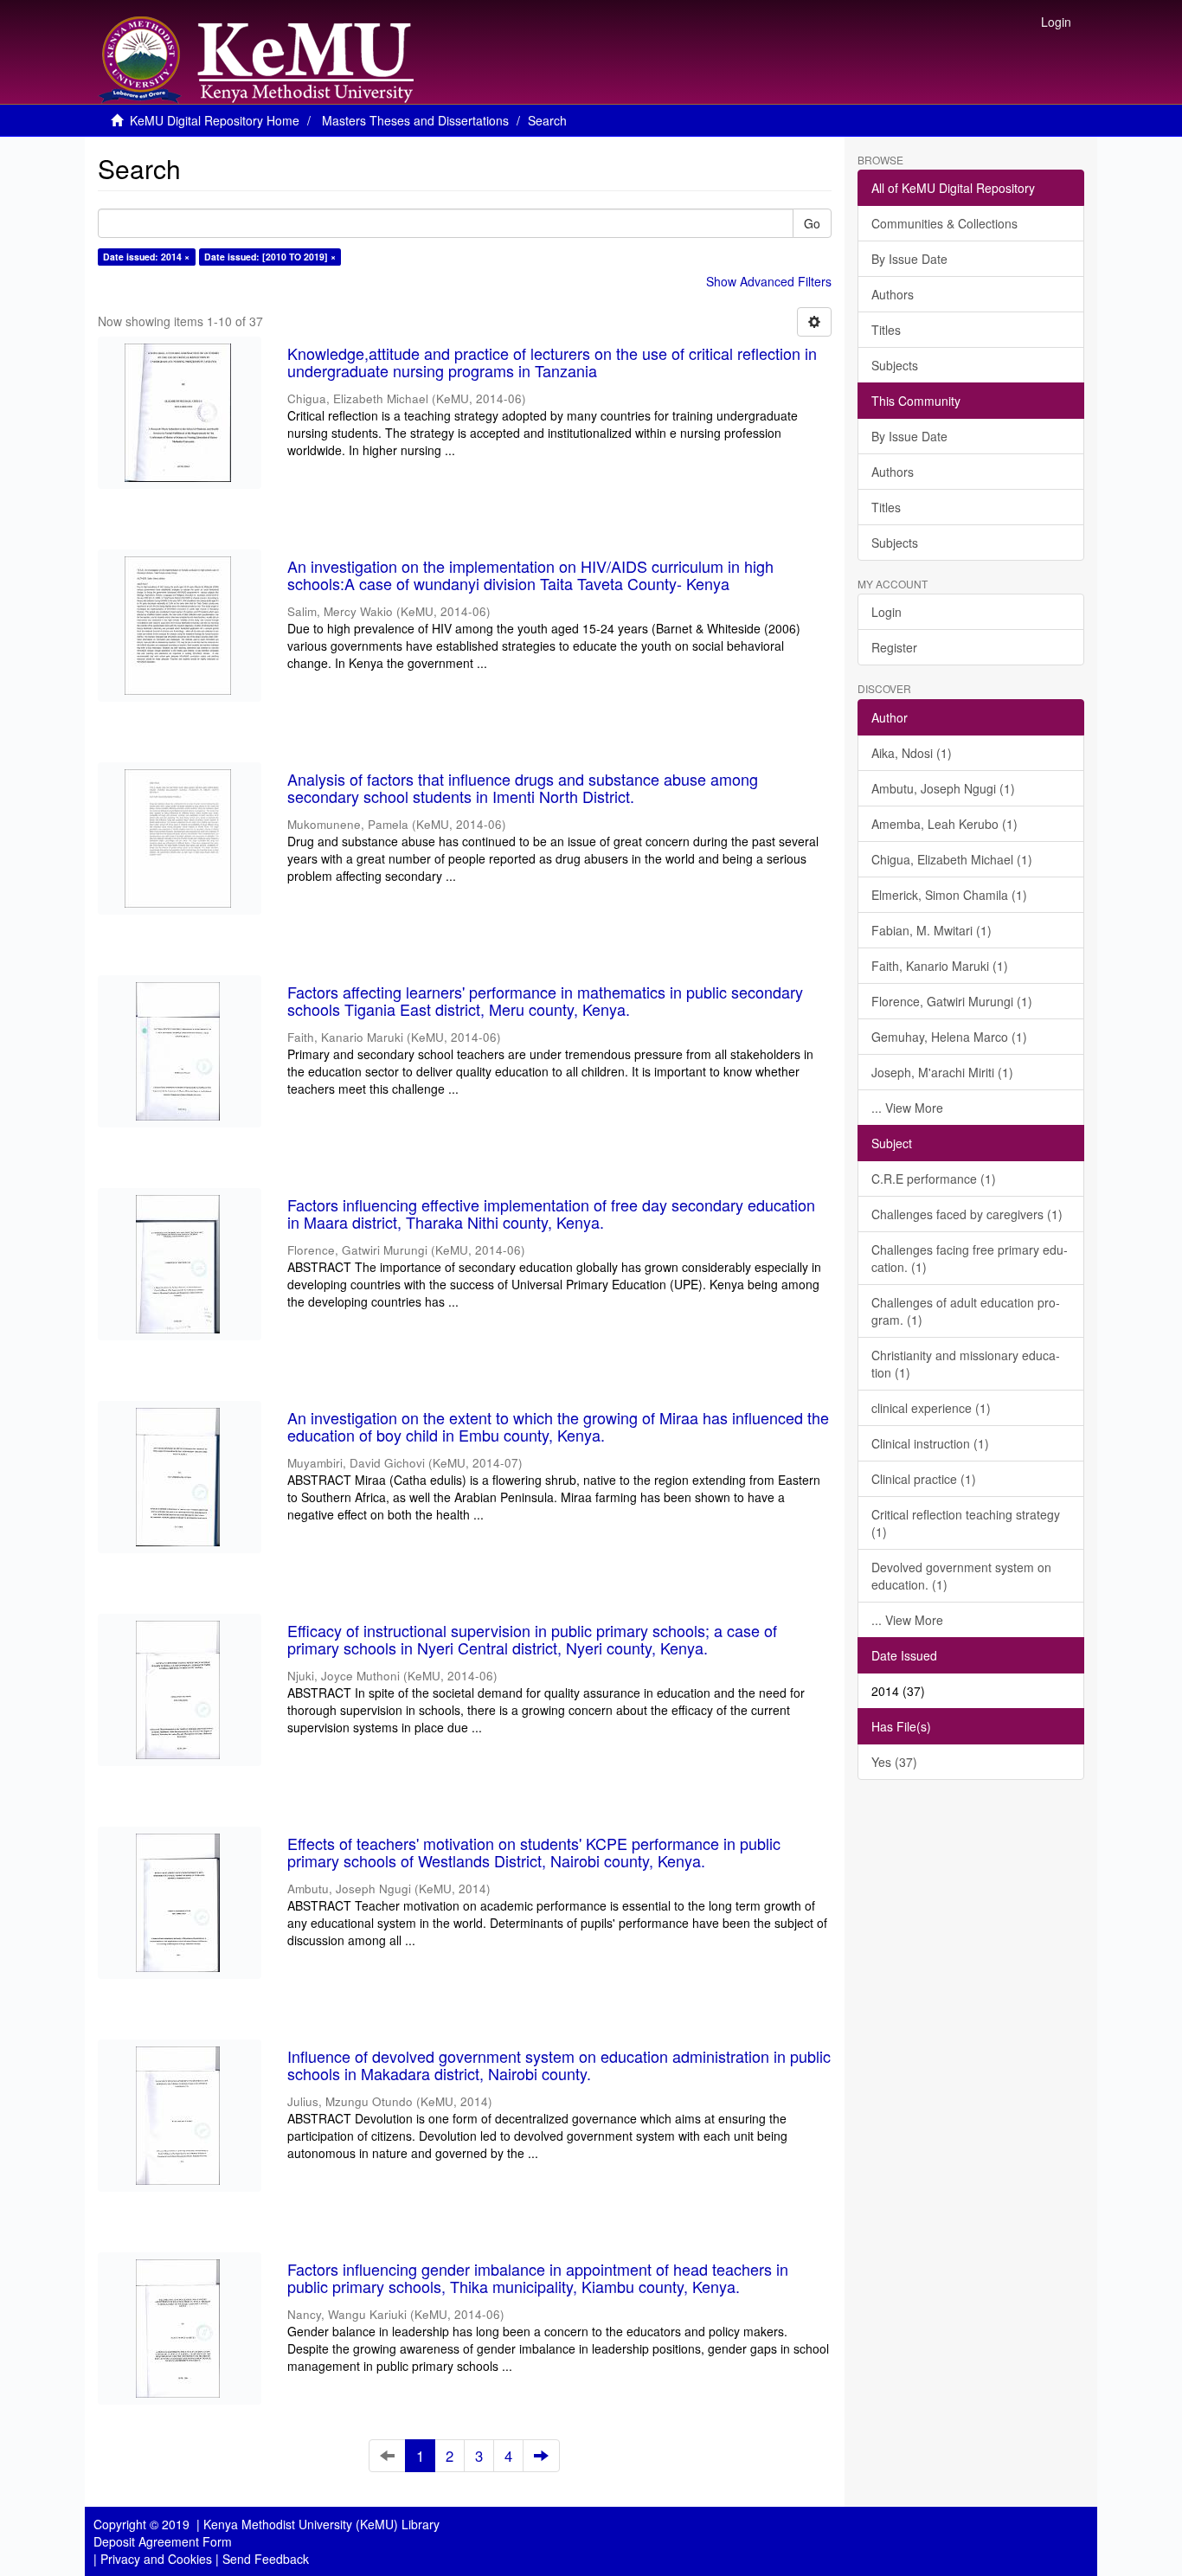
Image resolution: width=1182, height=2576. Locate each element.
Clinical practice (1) (924, 1479)
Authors (893, 294)
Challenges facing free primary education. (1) (970, 1258)
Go (812, 223)
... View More (907, 1108)
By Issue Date (909, 259)
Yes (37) (894, 1762)
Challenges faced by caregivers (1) (967, 1214)
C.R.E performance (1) (934, 1179)
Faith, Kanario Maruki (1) (940, 966)
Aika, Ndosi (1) (912, 753)
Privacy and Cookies (156, 2559)
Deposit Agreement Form (163, 2541)
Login (886, 612)
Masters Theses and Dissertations (415, 120)
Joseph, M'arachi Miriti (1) (942, 1072)
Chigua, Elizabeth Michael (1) (952, 859)
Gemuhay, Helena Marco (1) (949, 1037)
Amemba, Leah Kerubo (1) (944, 824)
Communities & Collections (944, 223)
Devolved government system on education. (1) (961, 1576)
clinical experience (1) (931, 1408)
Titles (886, 330)
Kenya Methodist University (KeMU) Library (321, 2524)
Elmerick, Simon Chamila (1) (949, 895)
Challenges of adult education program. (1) (966, 1311)
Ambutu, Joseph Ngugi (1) (943, 788)
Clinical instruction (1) (930, 1443)
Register (894, 647)
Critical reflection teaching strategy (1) (966, 1523)
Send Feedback (266, 2559)
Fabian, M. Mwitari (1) (931, 930)
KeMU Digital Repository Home (215, 120)
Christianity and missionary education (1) (966, 1364)
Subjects (895, 365)
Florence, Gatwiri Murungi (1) (952, 1001)
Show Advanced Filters (769, 281)
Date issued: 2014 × (146, 257)
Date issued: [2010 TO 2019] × (270, 257)
